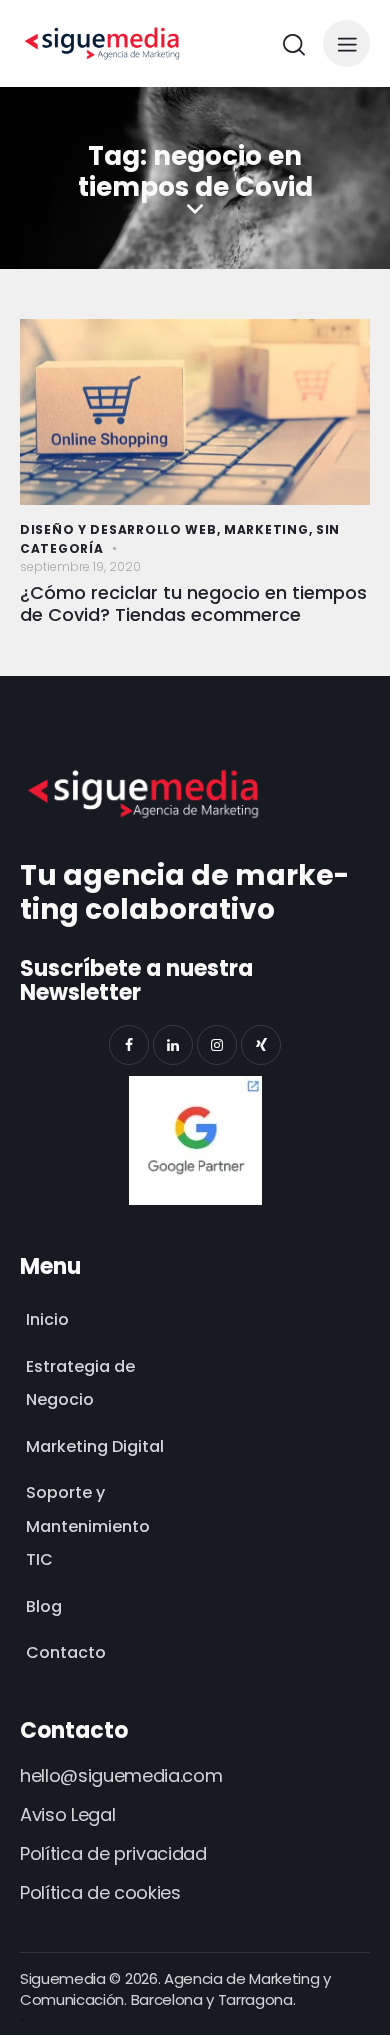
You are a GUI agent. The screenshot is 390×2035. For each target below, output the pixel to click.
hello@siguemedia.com (121, 1775)
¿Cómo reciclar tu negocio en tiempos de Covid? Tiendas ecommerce (193, 604)
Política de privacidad (113, 1853)
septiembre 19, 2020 (80, 566)
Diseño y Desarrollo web (118, 529)
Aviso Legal (67, 1814)
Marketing (266, 529)
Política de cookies (100, 1892)
